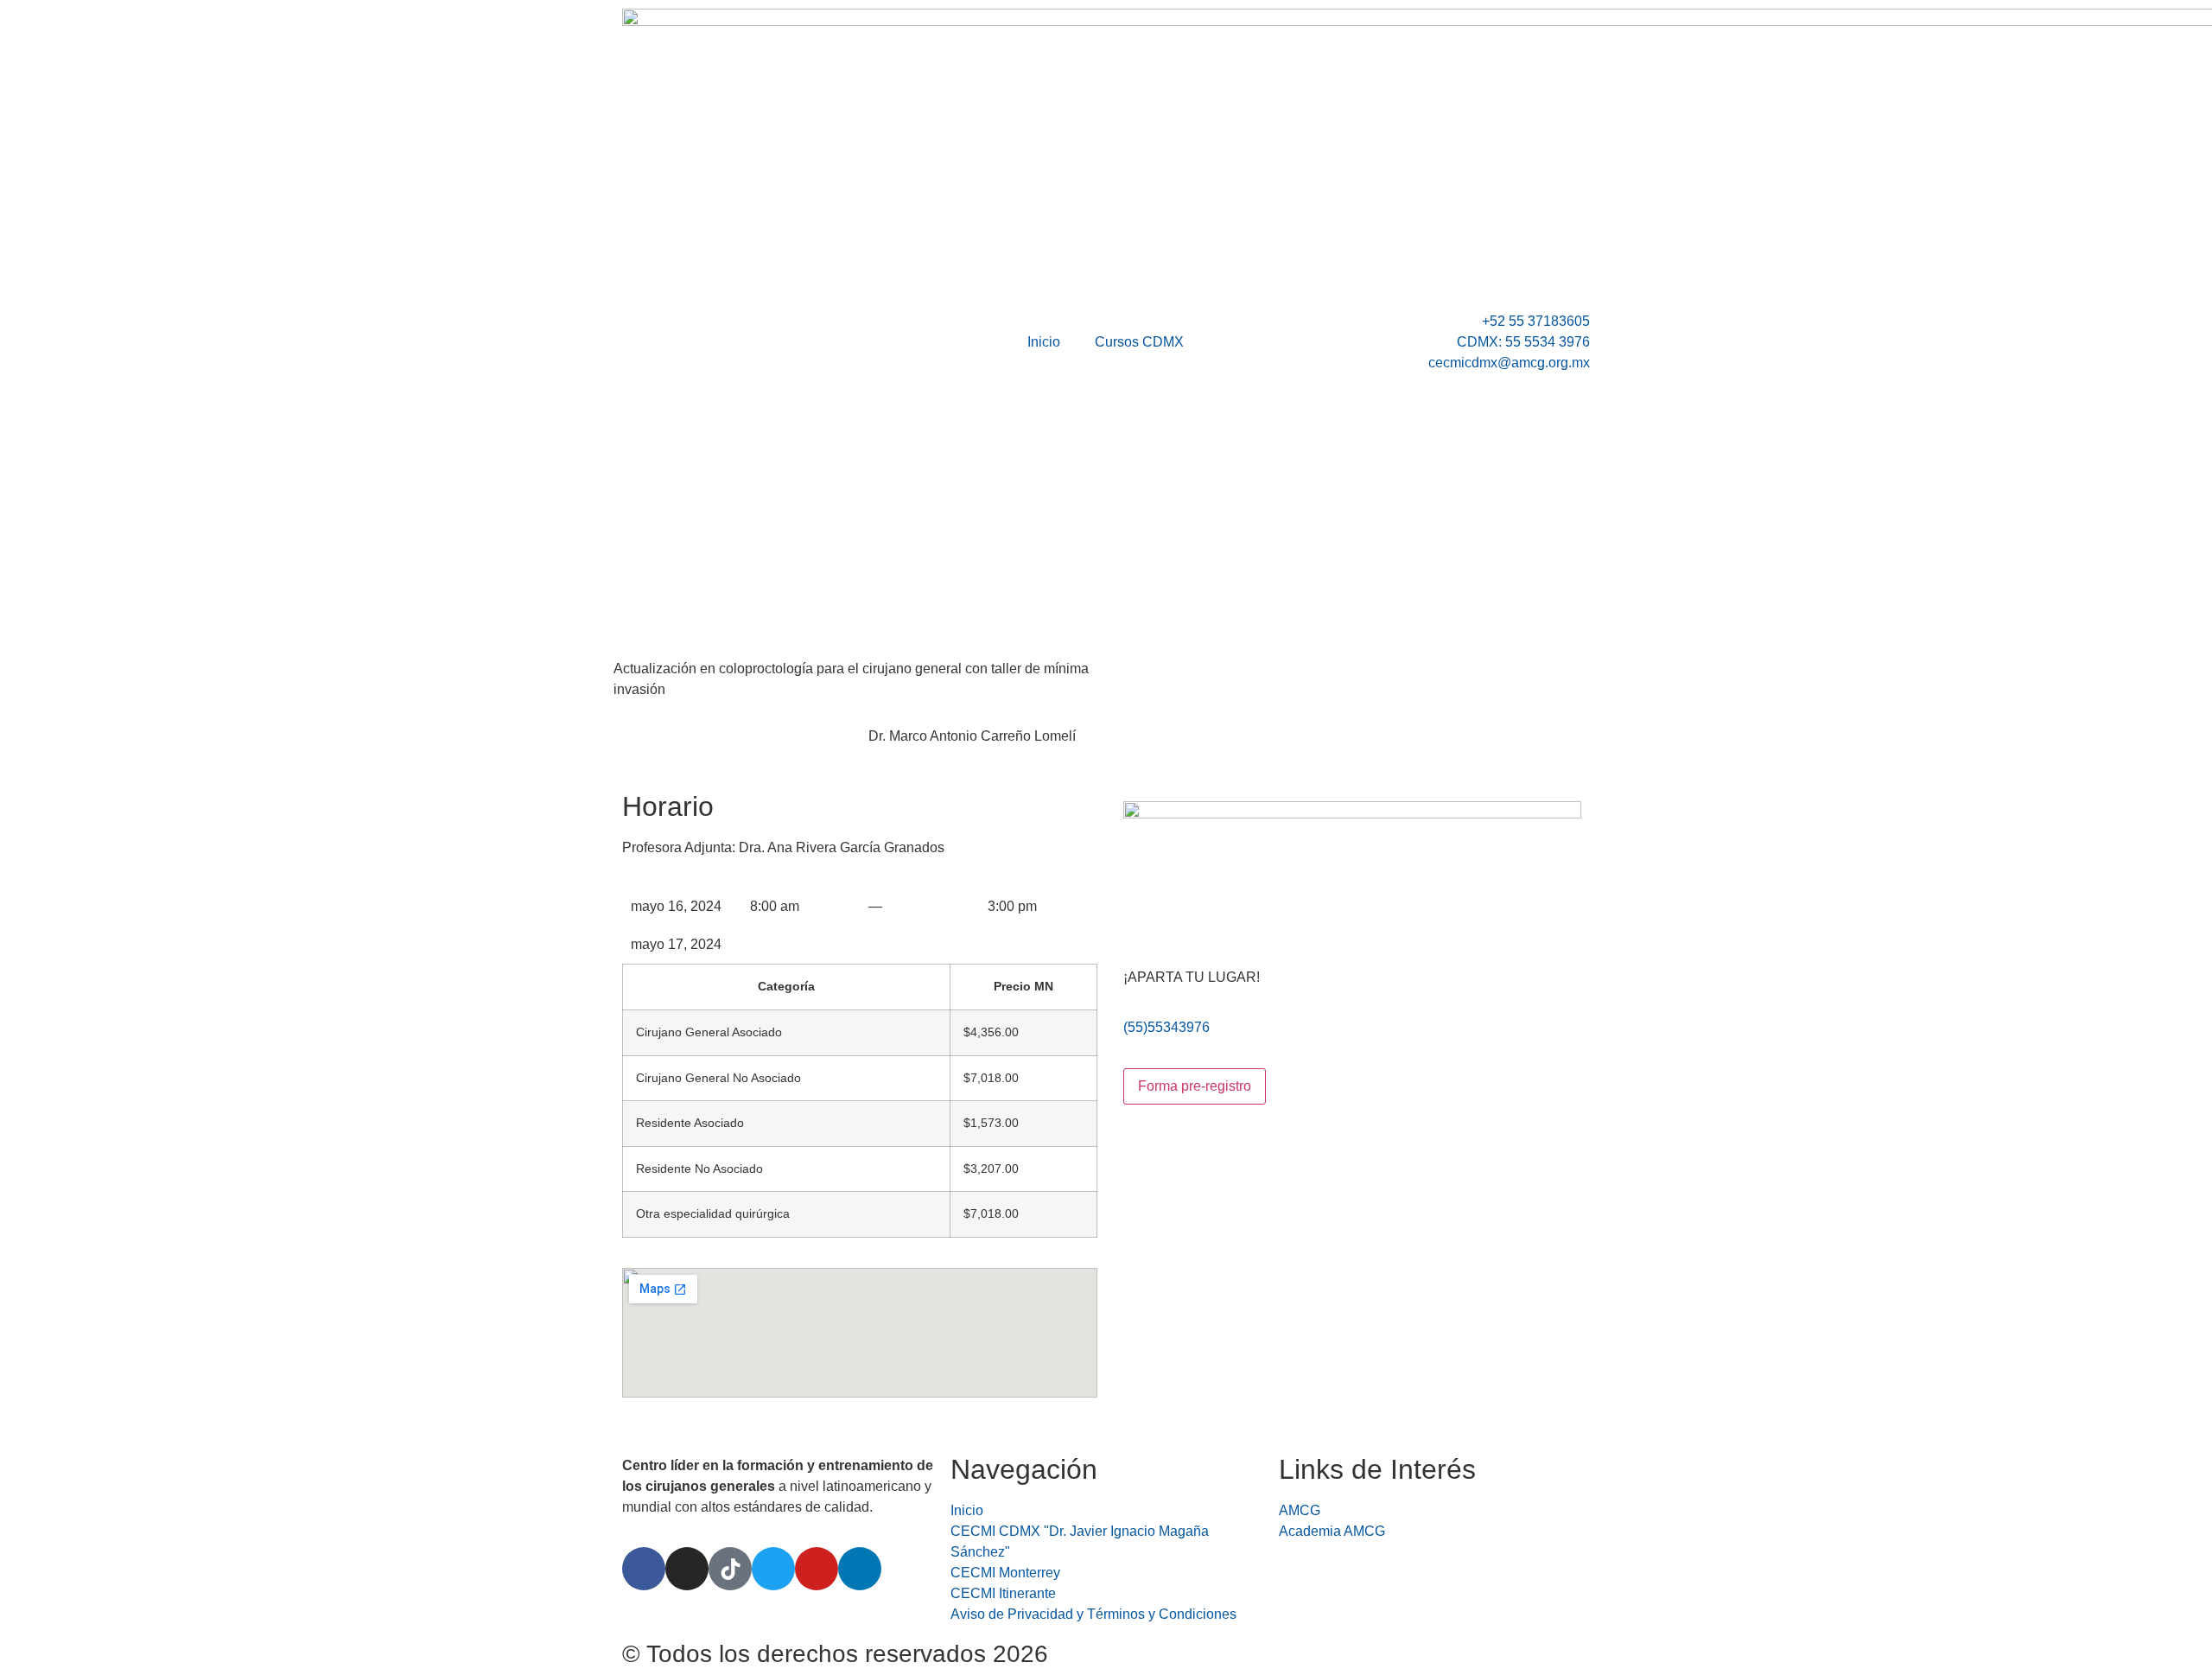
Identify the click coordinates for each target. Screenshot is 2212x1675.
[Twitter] (773, 1569)
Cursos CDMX (1139, 342)
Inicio (1044, 342)
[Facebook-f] (644, 1569)
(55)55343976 (1166, 1027)
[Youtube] (817, 1569)
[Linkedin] (860, 1569)
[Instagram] (687, 1569)
